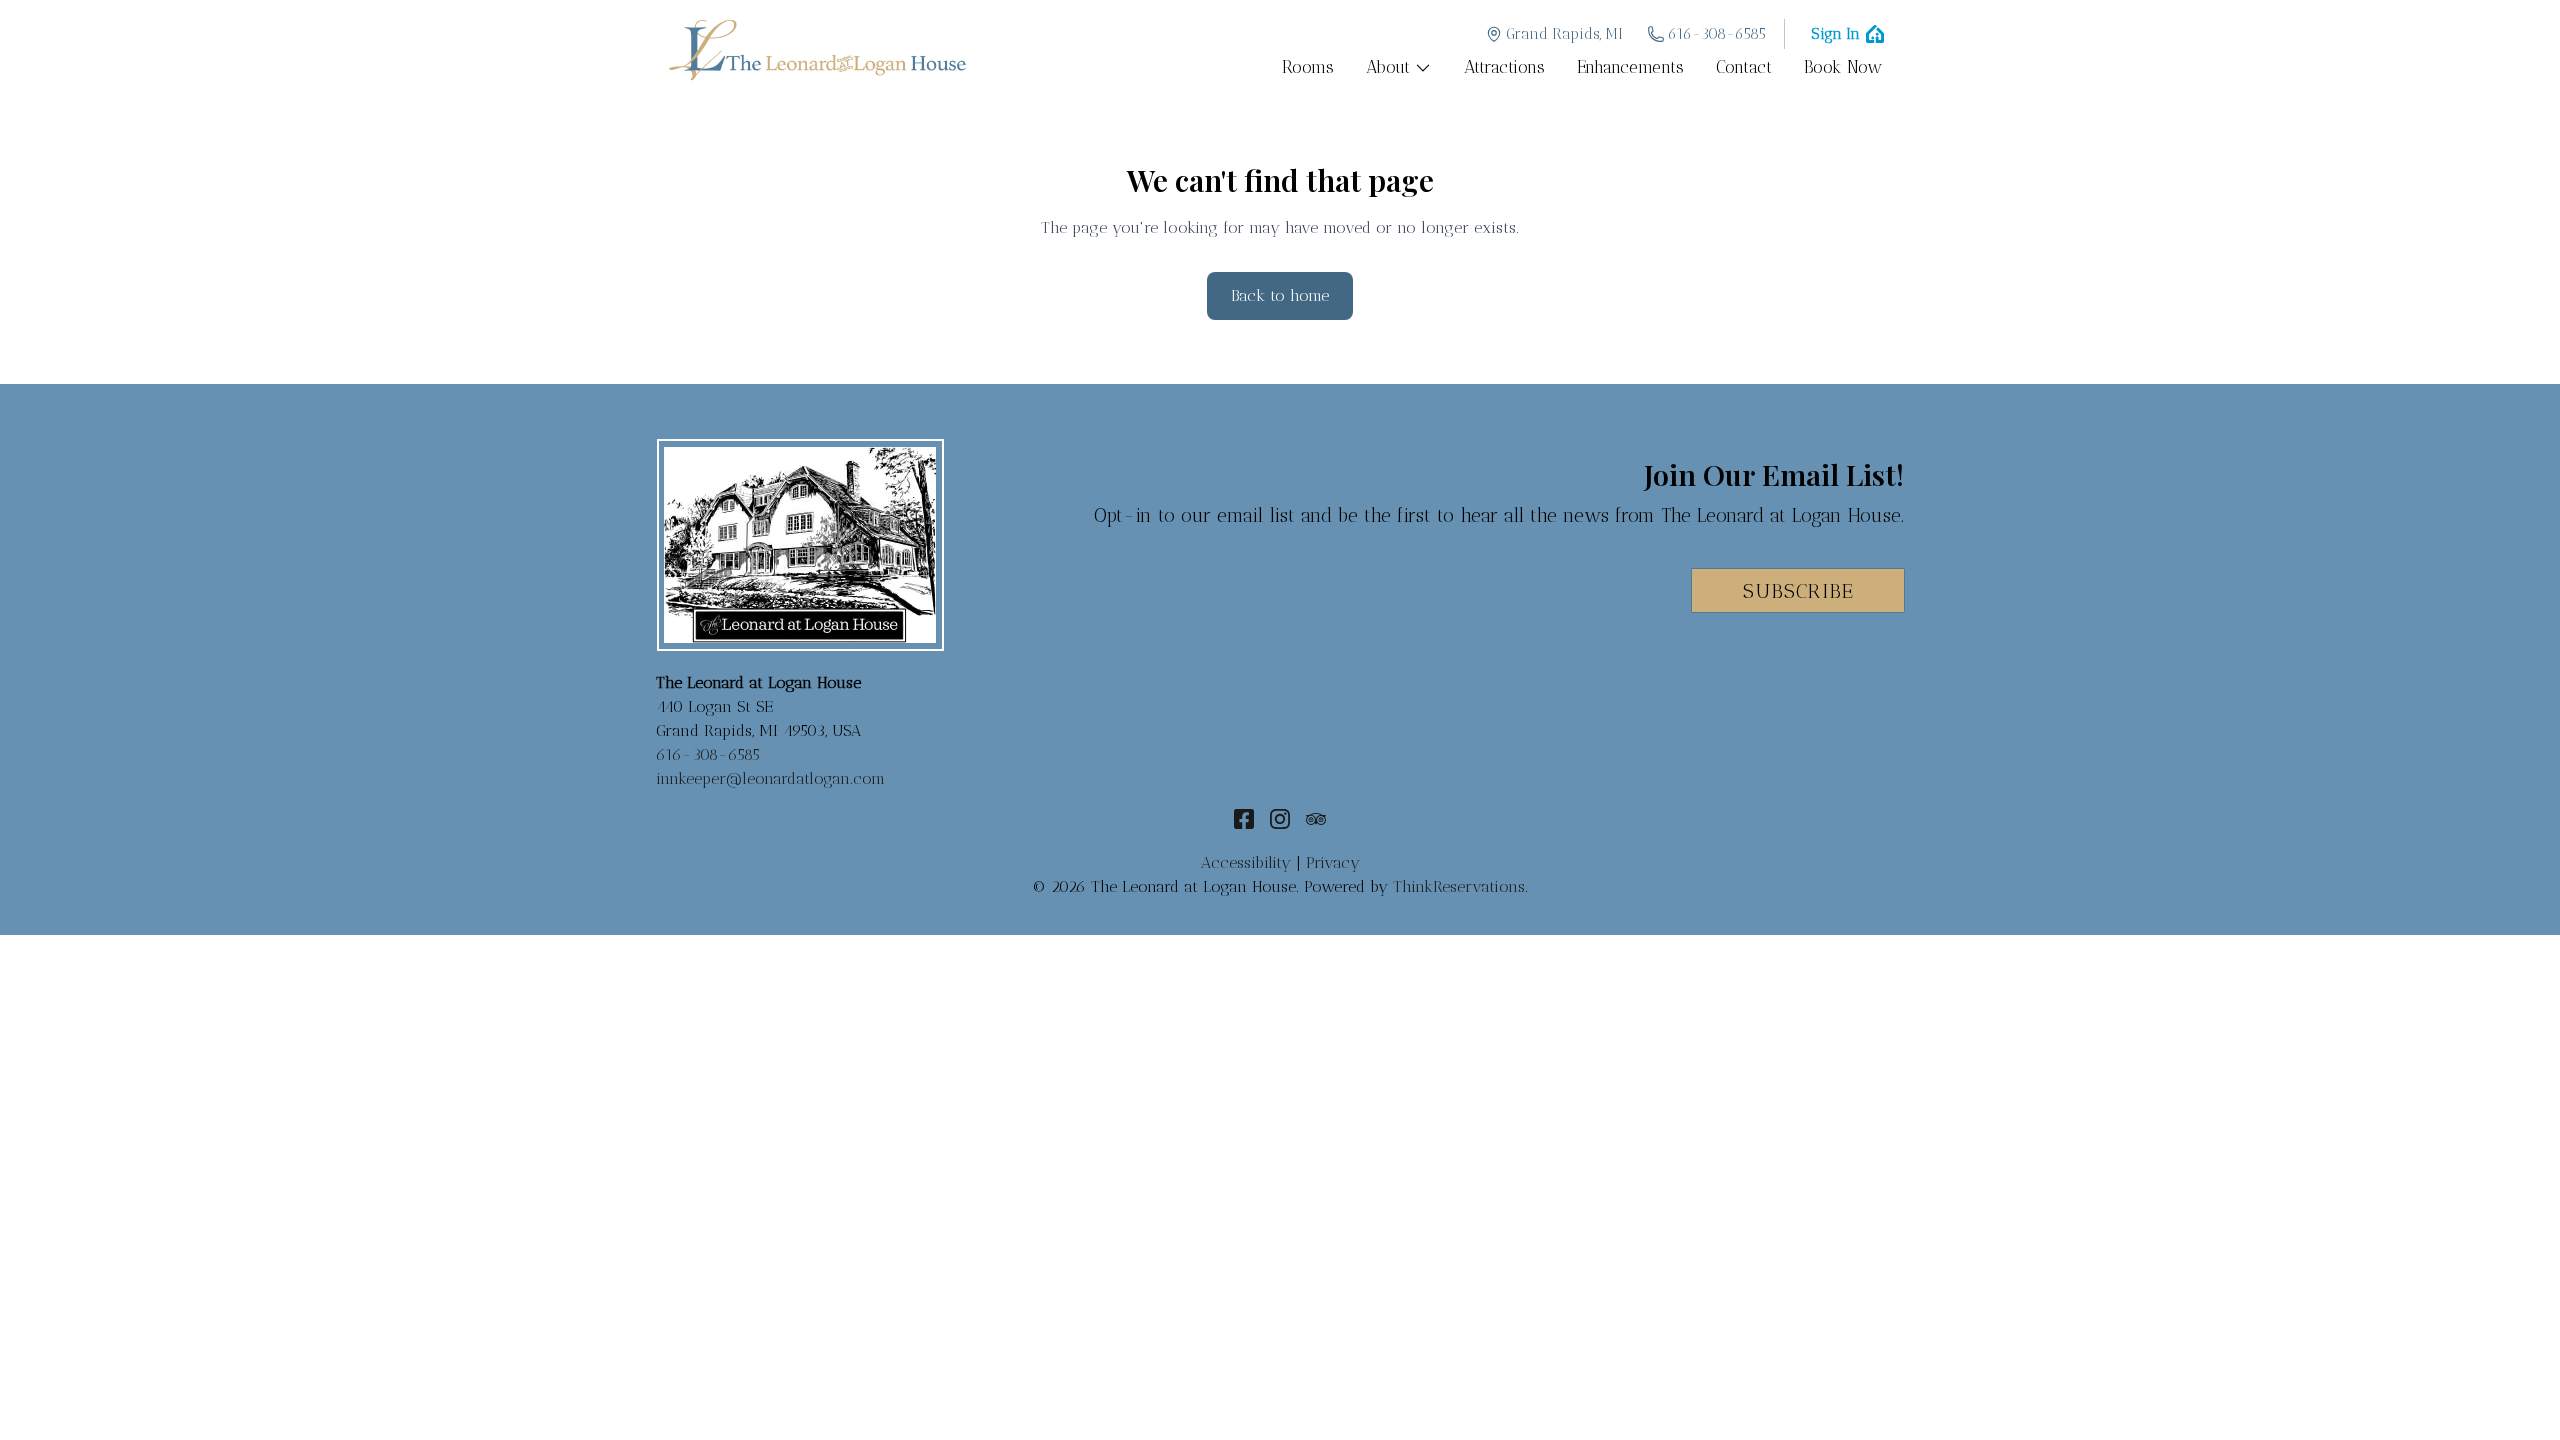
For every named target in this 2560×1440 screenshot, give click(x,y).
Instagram (1280, 819)
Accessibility (1246, 862)
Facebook (1244, 819)
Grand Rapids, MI (1564, 34)
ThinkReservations (1459, 886)
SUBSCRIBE (1798, 591)
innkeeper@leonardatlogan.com (770, 778)
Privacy (1333, 862)
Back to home (1280, 295)
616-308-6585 (1717, 34)
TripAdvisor (1316, 819)
